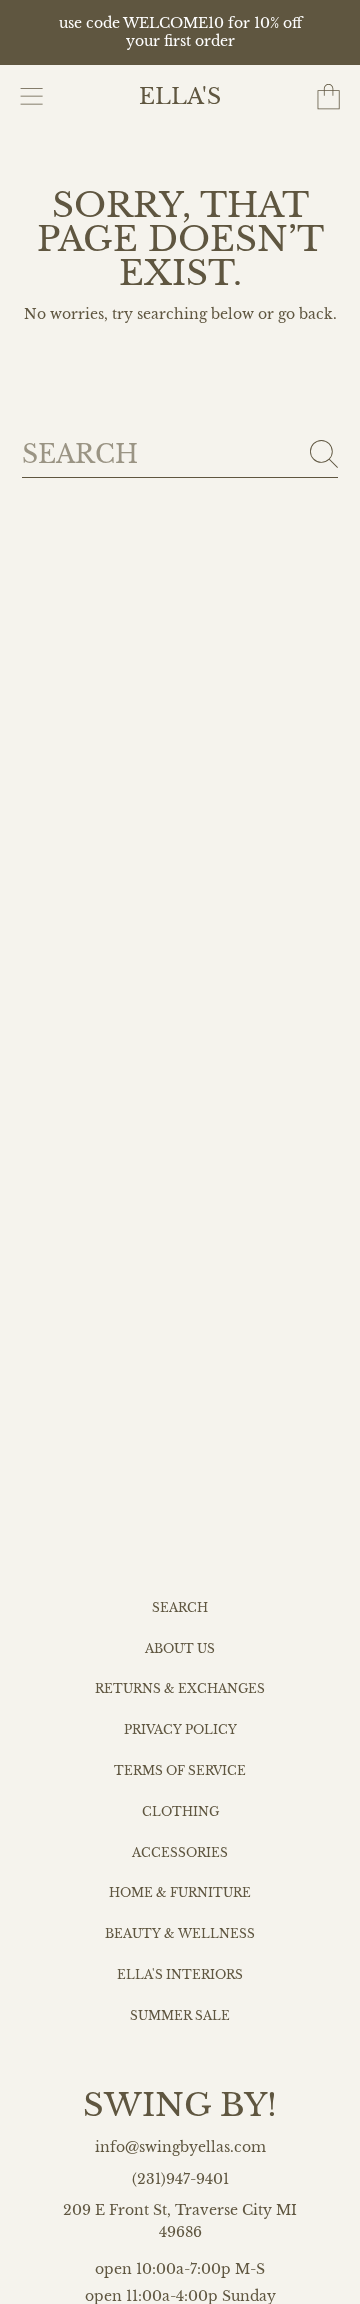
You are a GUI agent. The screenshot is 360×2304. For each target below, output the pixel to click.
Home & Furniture (180, 1893)
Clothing (180, 1812)
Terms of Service (180, 1771)
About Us (180, 1649)
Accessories (180, 1853)
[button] (32, 97)
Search (180, 1608)
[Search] (324, 454)
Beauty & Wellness (180, 1934)
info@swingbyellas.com (180, 2147)
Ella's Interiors (180, 1975)
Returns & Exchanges (180, 1689)
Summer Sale (180, 2016)
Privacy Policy (180, 1730)
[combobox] (180, 454)
